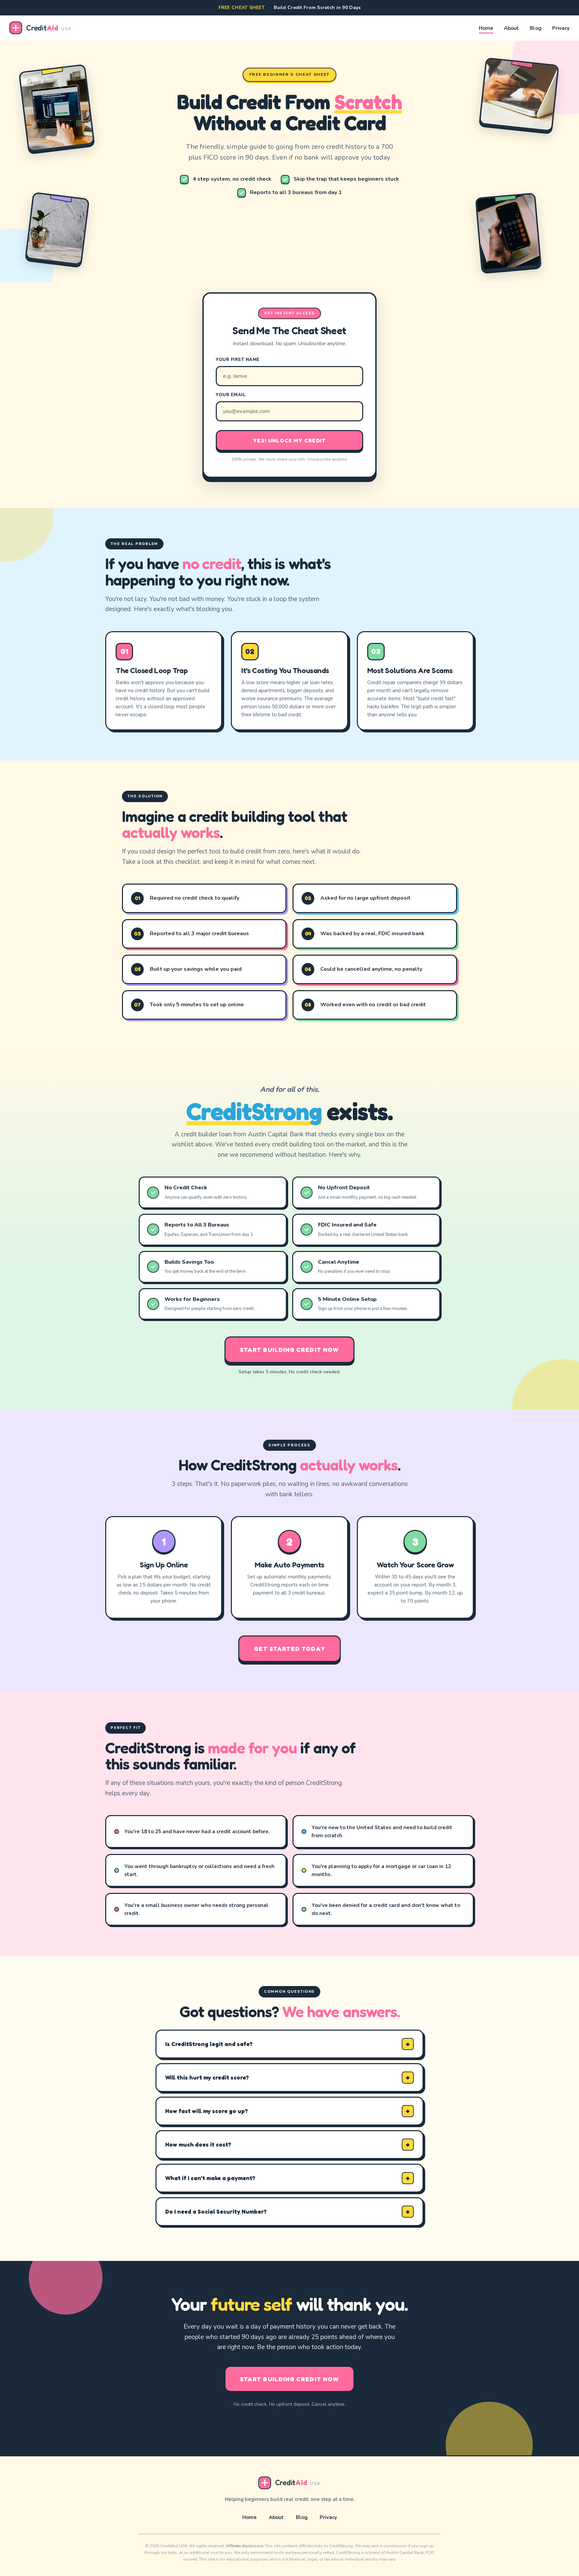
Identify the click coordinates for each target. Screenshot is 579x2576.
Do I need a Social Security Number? (216, 2211)
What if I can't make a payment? (210, 2178)
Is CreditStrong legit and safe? (209, 2044)
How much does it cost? (198, 2144)
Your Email (231, 395)
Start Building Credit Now (289, 1350)
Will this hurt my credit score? (207, 2077)
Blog (536, 28)
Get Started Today (289, 1649)
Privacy (561, 28)
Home (486, 28)
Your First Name (238, 360)
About (511, 28)
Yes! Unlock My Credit (289, 440)
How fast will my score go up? (207, 2111)
